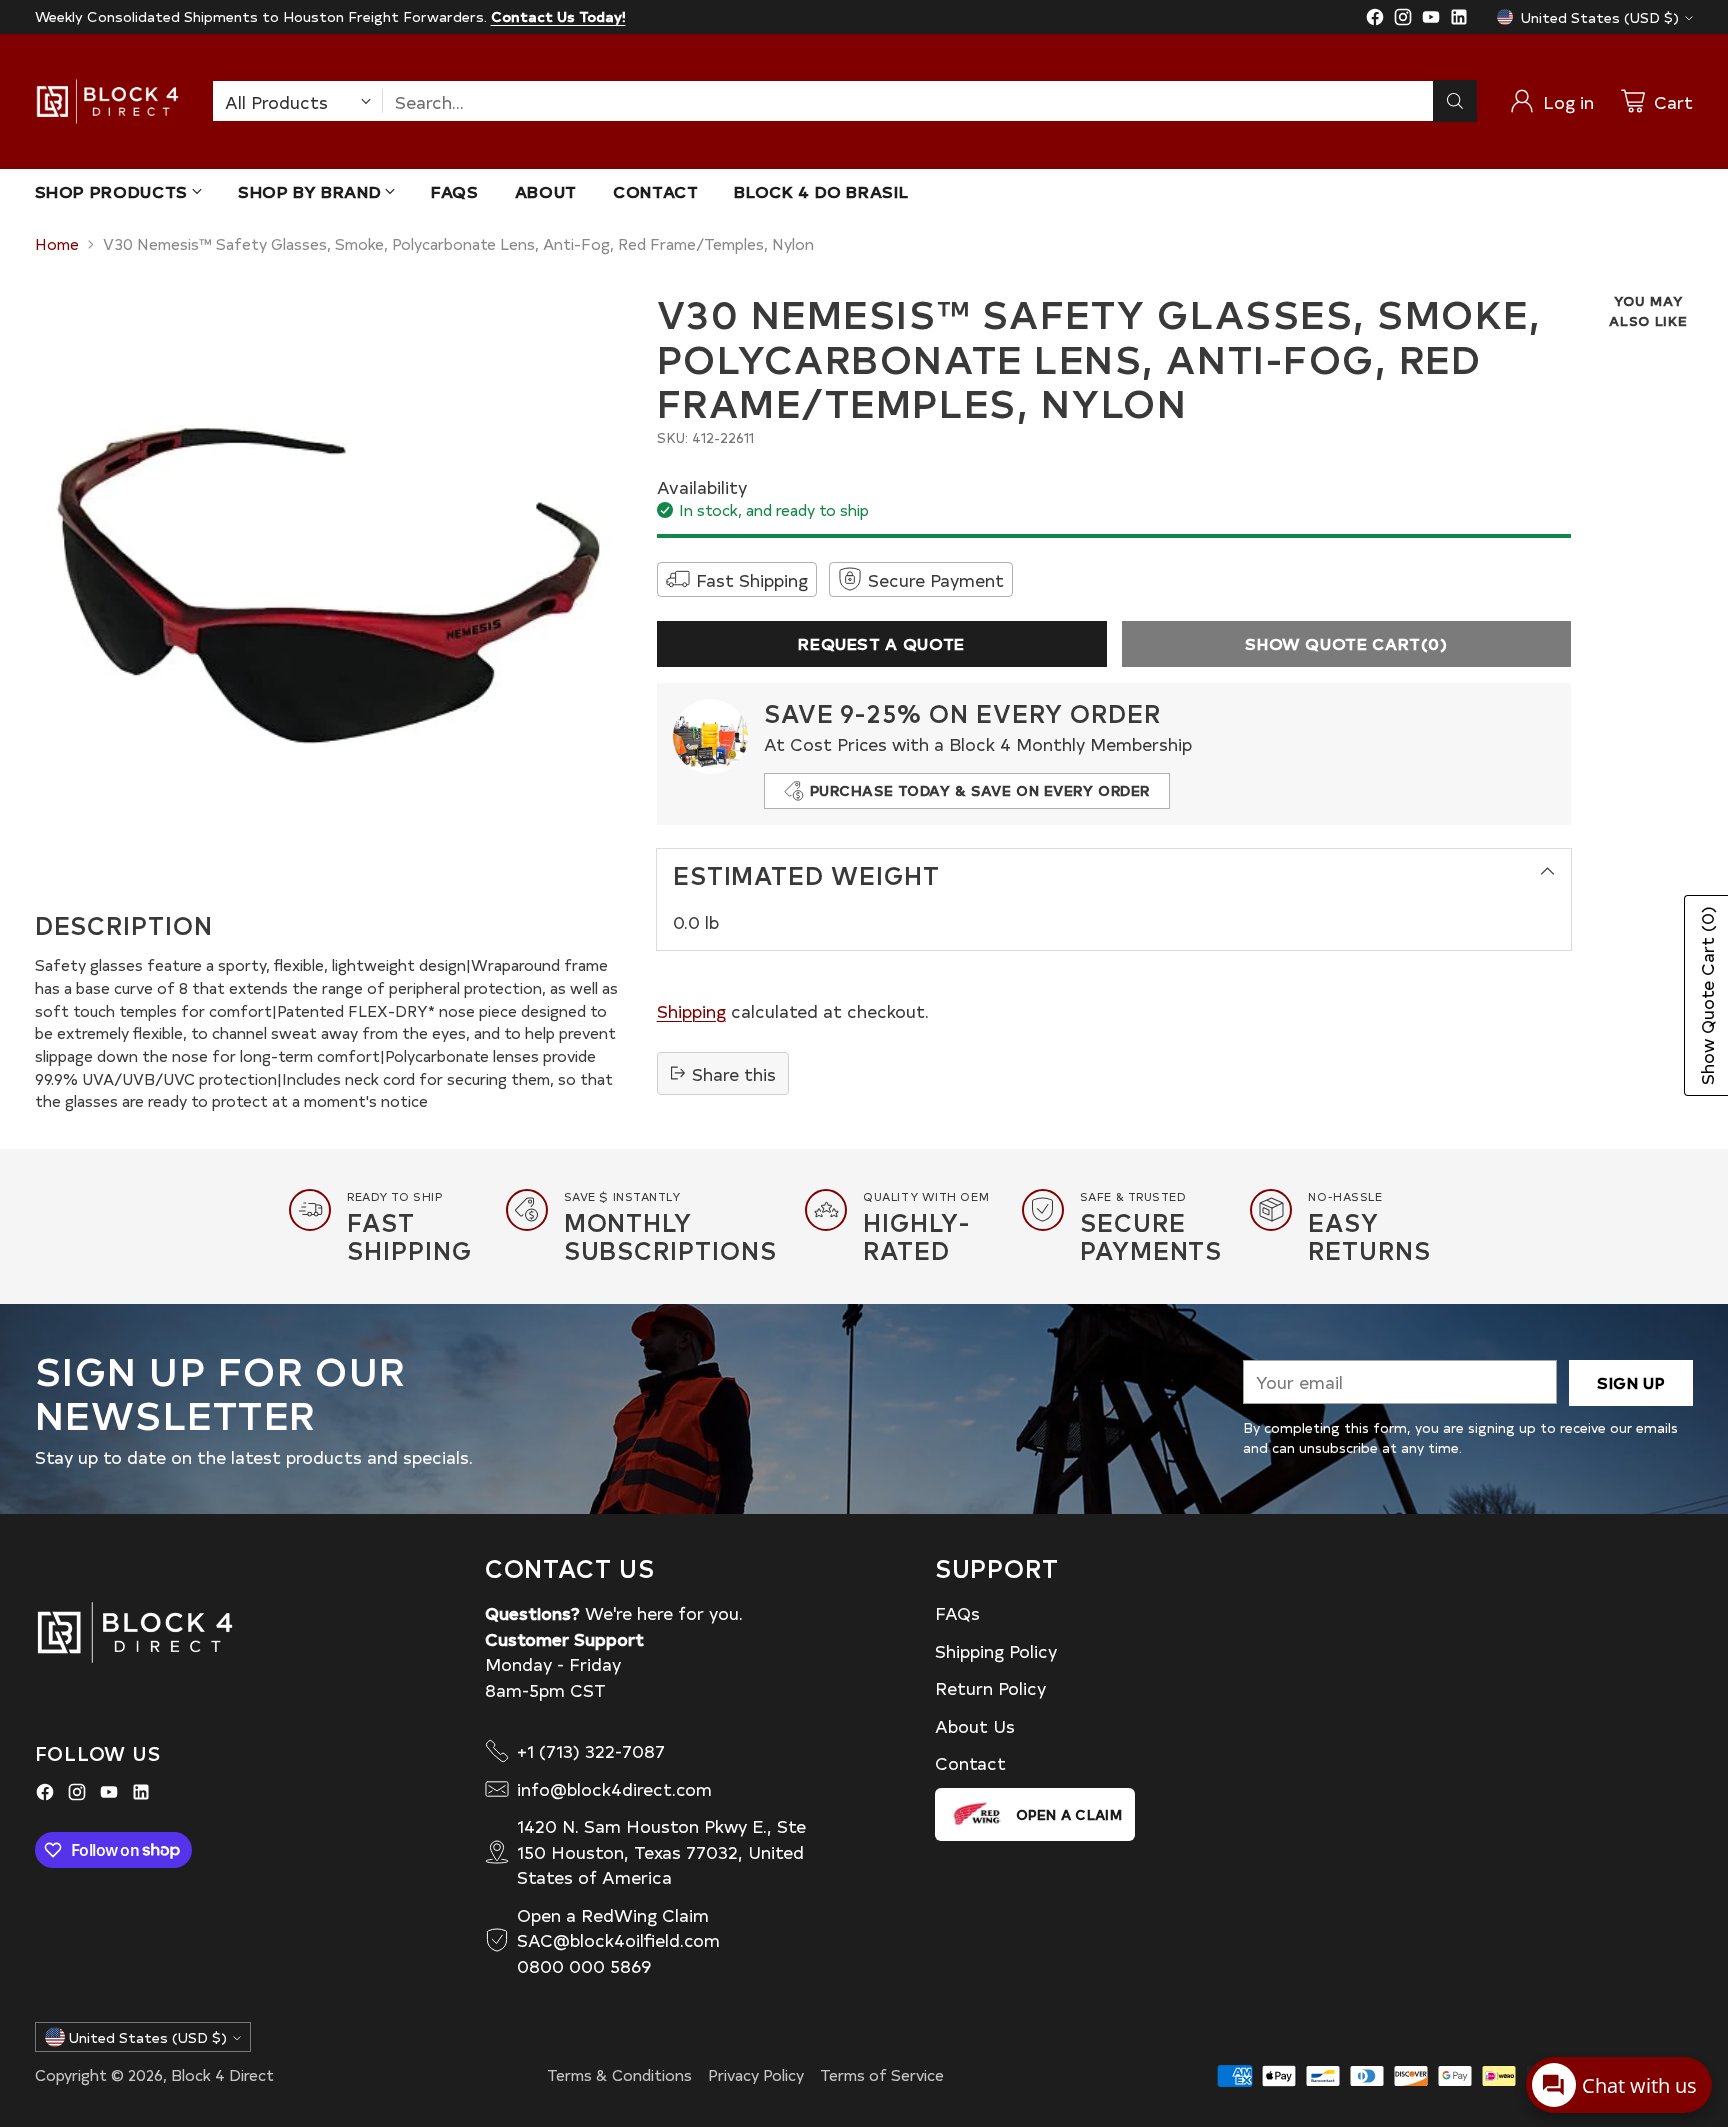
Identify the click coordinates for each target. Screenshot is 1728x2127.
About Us (975, 1725)
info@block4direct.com (614, 1788)
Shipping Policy (996, 1650)
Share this (734, 1073)
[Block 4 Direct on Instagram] (1403, 20)
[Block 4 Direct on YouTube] (1431, 20)
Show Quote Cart (1346, 643)
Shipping (691, 1010)
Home (57, 243)
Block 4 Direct (222, 2074)
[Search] (1455, 101)
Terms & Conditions (619, 2074)
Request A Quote (881, 643)
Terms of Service (882, 2074)
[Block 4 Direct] (107, 101)
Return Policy (990, 1687)
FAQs (957, 1612)
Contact (970, 1762)
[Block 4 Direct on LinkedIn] (1459, 20)
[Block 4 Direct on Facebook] (1375, 20)
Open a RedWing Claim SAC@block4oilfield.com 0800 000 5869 (618, 1940)
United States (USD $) (1600, 17)
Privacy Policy (756, 2074)
